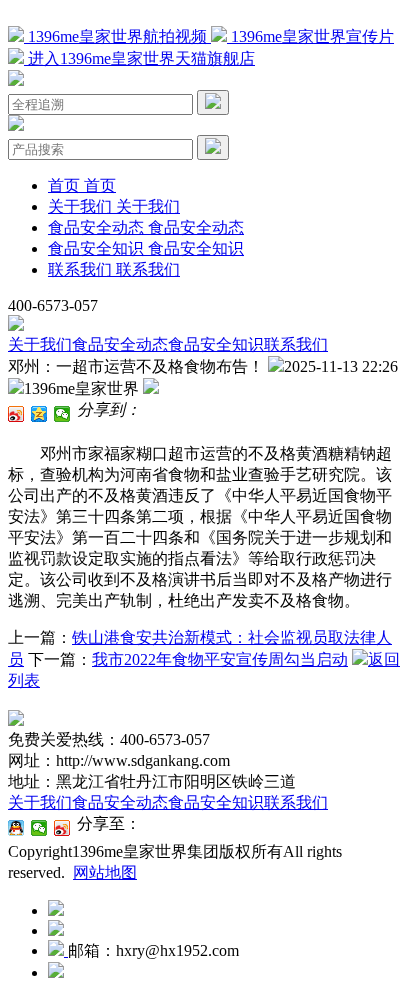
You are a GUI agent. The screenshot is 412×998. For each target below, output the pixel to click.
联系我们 (296, 344)
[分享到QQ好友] (16, 828)
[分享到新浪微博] (16, 414)
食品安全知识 (216, 344)
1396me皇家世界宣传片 (310, 36)
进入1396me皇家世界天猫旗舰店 (139, 58)
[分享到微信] (62, 414)
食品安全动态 (120, 344)
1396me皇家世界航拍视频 (117, 36)
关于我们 (40, 344)
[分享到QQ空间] (39, 414)
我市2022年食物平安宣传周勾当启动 (220, 659)
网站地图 (105, 872)
